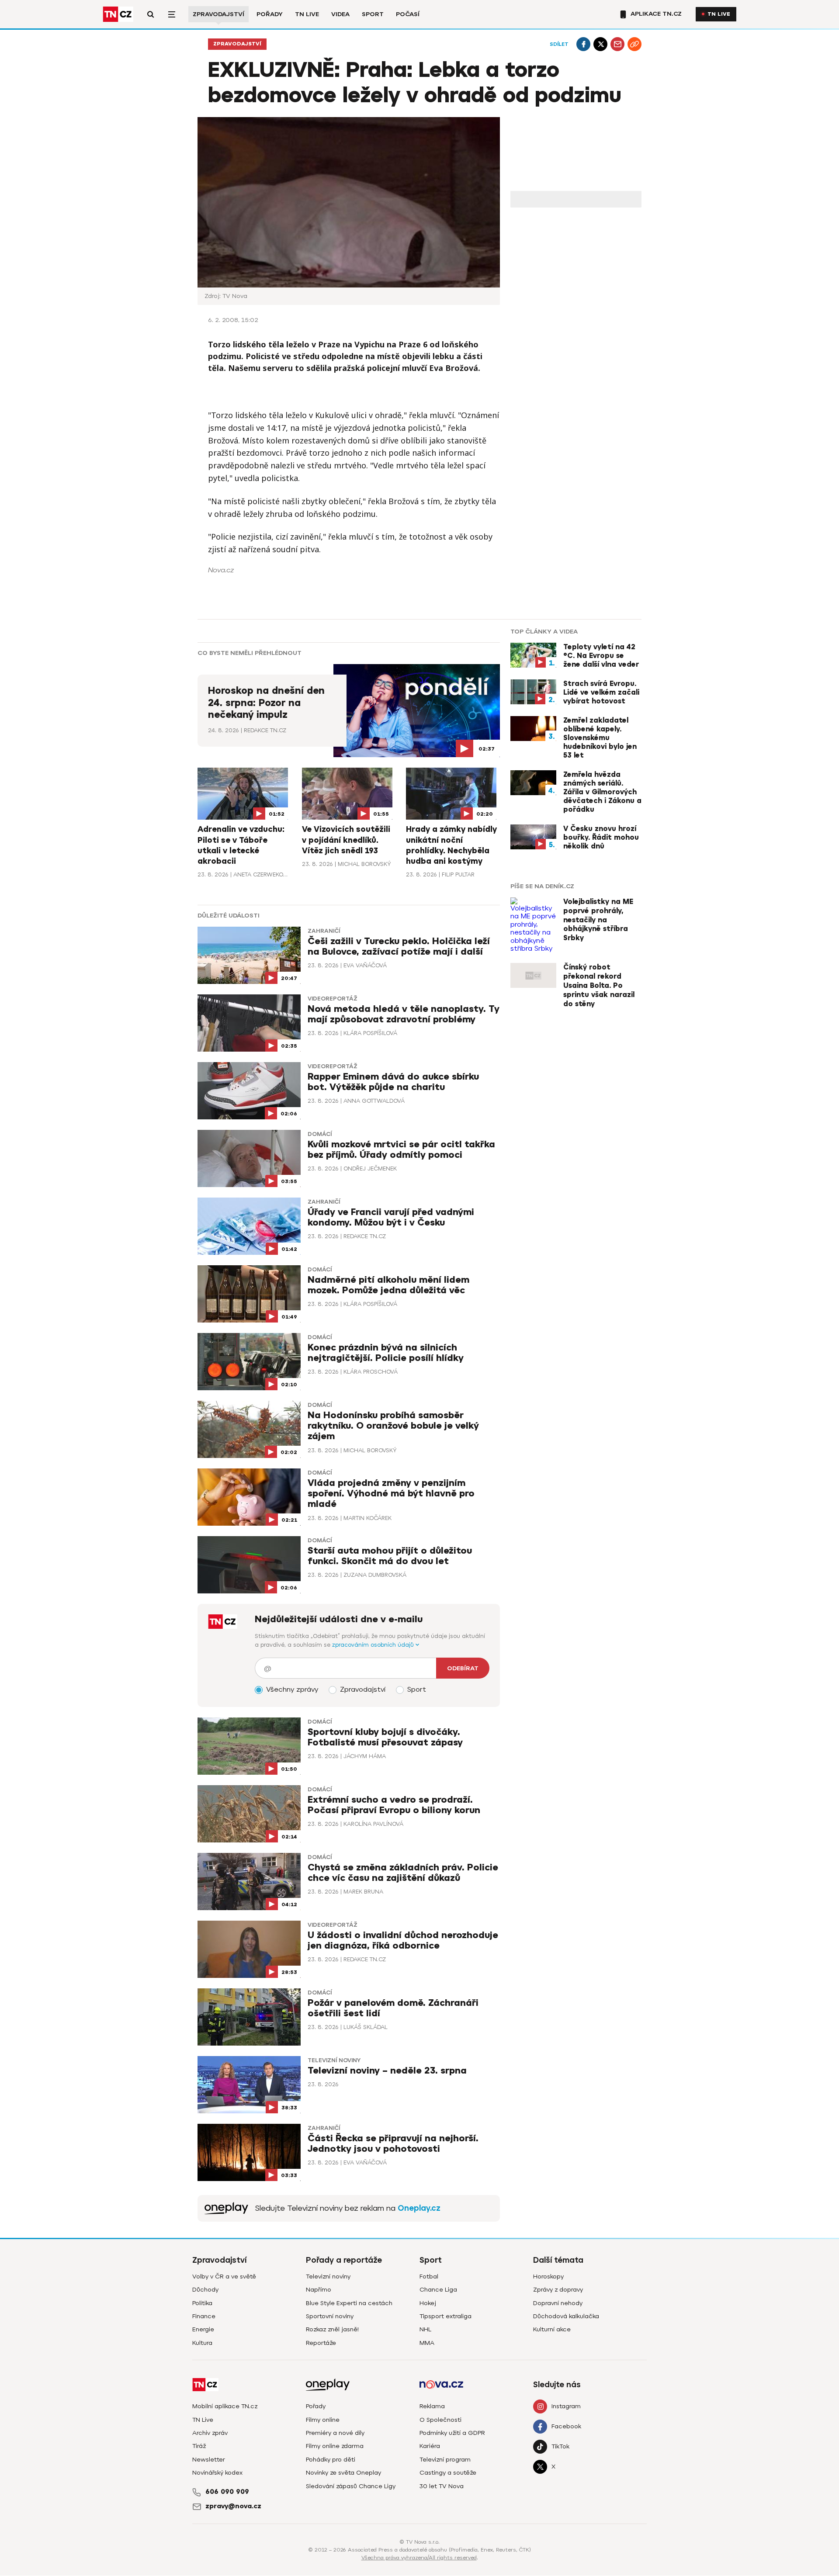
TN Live (307, 14)
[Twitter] (600, 44)
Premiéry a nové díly (335, 2433)
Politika (202, 2303)
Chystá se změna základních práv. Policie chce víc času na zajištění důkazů (403, 1873)
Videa (340, 14)
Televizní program (445, 2460)
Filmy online (323, 2420)
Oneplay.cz (419, 2208)
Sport (373, 14)
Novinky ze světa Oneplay (343, 2473)
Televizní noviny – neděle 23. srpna (387, 2071)
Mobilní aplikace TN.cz (225, 2406)
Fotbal (429, 2277)
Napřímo (319, 2290)
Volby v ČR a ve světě (224, 2277)
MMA (427, 2343)
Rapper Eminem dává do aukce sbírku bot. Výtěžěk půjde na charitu (393, 1082)
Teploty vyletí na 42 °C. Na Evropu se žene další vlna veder (601, 656)
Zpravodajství (218, 14)
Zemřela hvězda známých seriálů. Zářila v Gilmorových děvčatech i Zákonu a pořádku (602, 792)
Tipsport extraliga (446, 2316)
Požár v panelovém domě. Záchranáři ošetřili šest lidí (393, 2008)
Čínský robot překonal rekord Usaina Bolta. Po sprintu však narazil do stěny (599, 985)
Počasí (408, 14)
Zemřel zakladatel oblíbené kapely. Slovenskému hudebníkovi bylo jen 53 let (600, 738)
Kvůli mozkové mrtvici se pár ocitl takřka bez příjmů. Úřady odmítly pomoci (401, 1150)
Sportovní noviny (330, 2316)
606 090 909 (227, 2492)
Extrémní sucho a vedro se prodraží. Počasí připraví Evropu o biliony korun (394, 1805)
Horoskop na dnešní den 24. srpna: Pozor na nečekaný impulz (266, 703)
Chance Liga (438, 2290)
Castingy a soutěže (448, 2473)
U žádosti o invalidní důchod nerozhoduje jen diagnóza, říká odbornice (403, 1941)
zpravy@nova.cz (233, 2506)
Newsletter (209, 2460)
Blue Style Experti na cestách (349, 2303)
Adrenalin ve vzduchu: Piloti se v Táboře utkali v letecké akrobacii (241, 845)
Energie (203, 2329)
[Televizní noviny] (226, 2208)
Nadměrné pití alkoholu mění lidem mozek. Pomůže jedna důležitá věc (388, 1285)
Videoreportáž (333, 999)
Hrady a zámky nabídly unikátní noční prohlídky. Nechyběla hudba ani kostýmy (451, 845)
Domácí (320, 1134)
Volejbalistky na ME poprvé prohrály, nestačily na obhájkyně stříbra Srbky (598, 920)
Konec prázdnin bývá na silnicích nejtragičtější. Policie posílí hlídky (386, 1353)
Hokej (428, 2303)
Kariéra (430, 2446)
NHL (425, 2329)
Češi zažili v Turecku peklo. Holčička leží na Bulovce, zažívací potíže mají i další (399, 947)
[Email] (617, 44)
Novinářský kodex (217, 2473)
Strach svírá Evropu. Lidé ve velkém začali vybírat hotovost (601, 692)
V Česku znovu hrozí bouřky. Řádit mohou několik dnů (601, 838)
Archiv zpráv (210, 2433)
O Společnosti (440, 2420)
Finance (204, 2316)
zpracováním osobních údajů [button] (374, 1645)
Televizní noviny (334, 2060)
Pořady (270, 14)
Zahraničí (324, 931)
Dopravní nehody (558, 2303)
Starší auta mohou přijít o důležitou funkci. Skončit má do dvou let (390, 1556)
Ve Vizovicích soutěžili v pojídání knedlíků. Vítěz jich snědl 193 (346, 840)
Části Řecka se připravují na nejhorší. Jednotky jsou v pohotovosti (393, 2144)
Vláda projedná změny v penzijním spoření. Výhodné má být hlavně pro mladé (391, 1494)
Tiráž (199, 2446)
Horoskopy (548, 2277)
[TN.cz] (118, 14)
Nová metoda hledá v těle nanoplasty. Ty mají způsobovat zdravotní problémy (404, 1014)
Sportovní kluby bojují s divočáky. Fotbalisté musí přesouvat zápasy (385, 1737)
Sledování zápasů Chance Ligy (351, 2486)
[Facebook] (583, 44)
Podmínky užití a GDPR (452, 2433)
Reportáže (321, 2343)
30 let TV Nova (442, 2486)
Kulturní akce (552, 2329)
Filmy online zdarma (335, 2446)
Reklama (432, 2406)
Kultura (202, 2343)
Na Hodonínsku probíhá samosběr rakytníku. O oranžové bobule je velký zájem (393, 1426)
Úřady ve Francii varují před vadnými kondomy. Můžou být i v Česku (391, 1217)
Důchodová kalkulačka (566, 2316)
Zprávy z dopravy (558, 2290)
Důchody (205, 2290)
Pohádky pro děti (331, 2460)
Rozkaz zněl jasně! (332, 2329)
